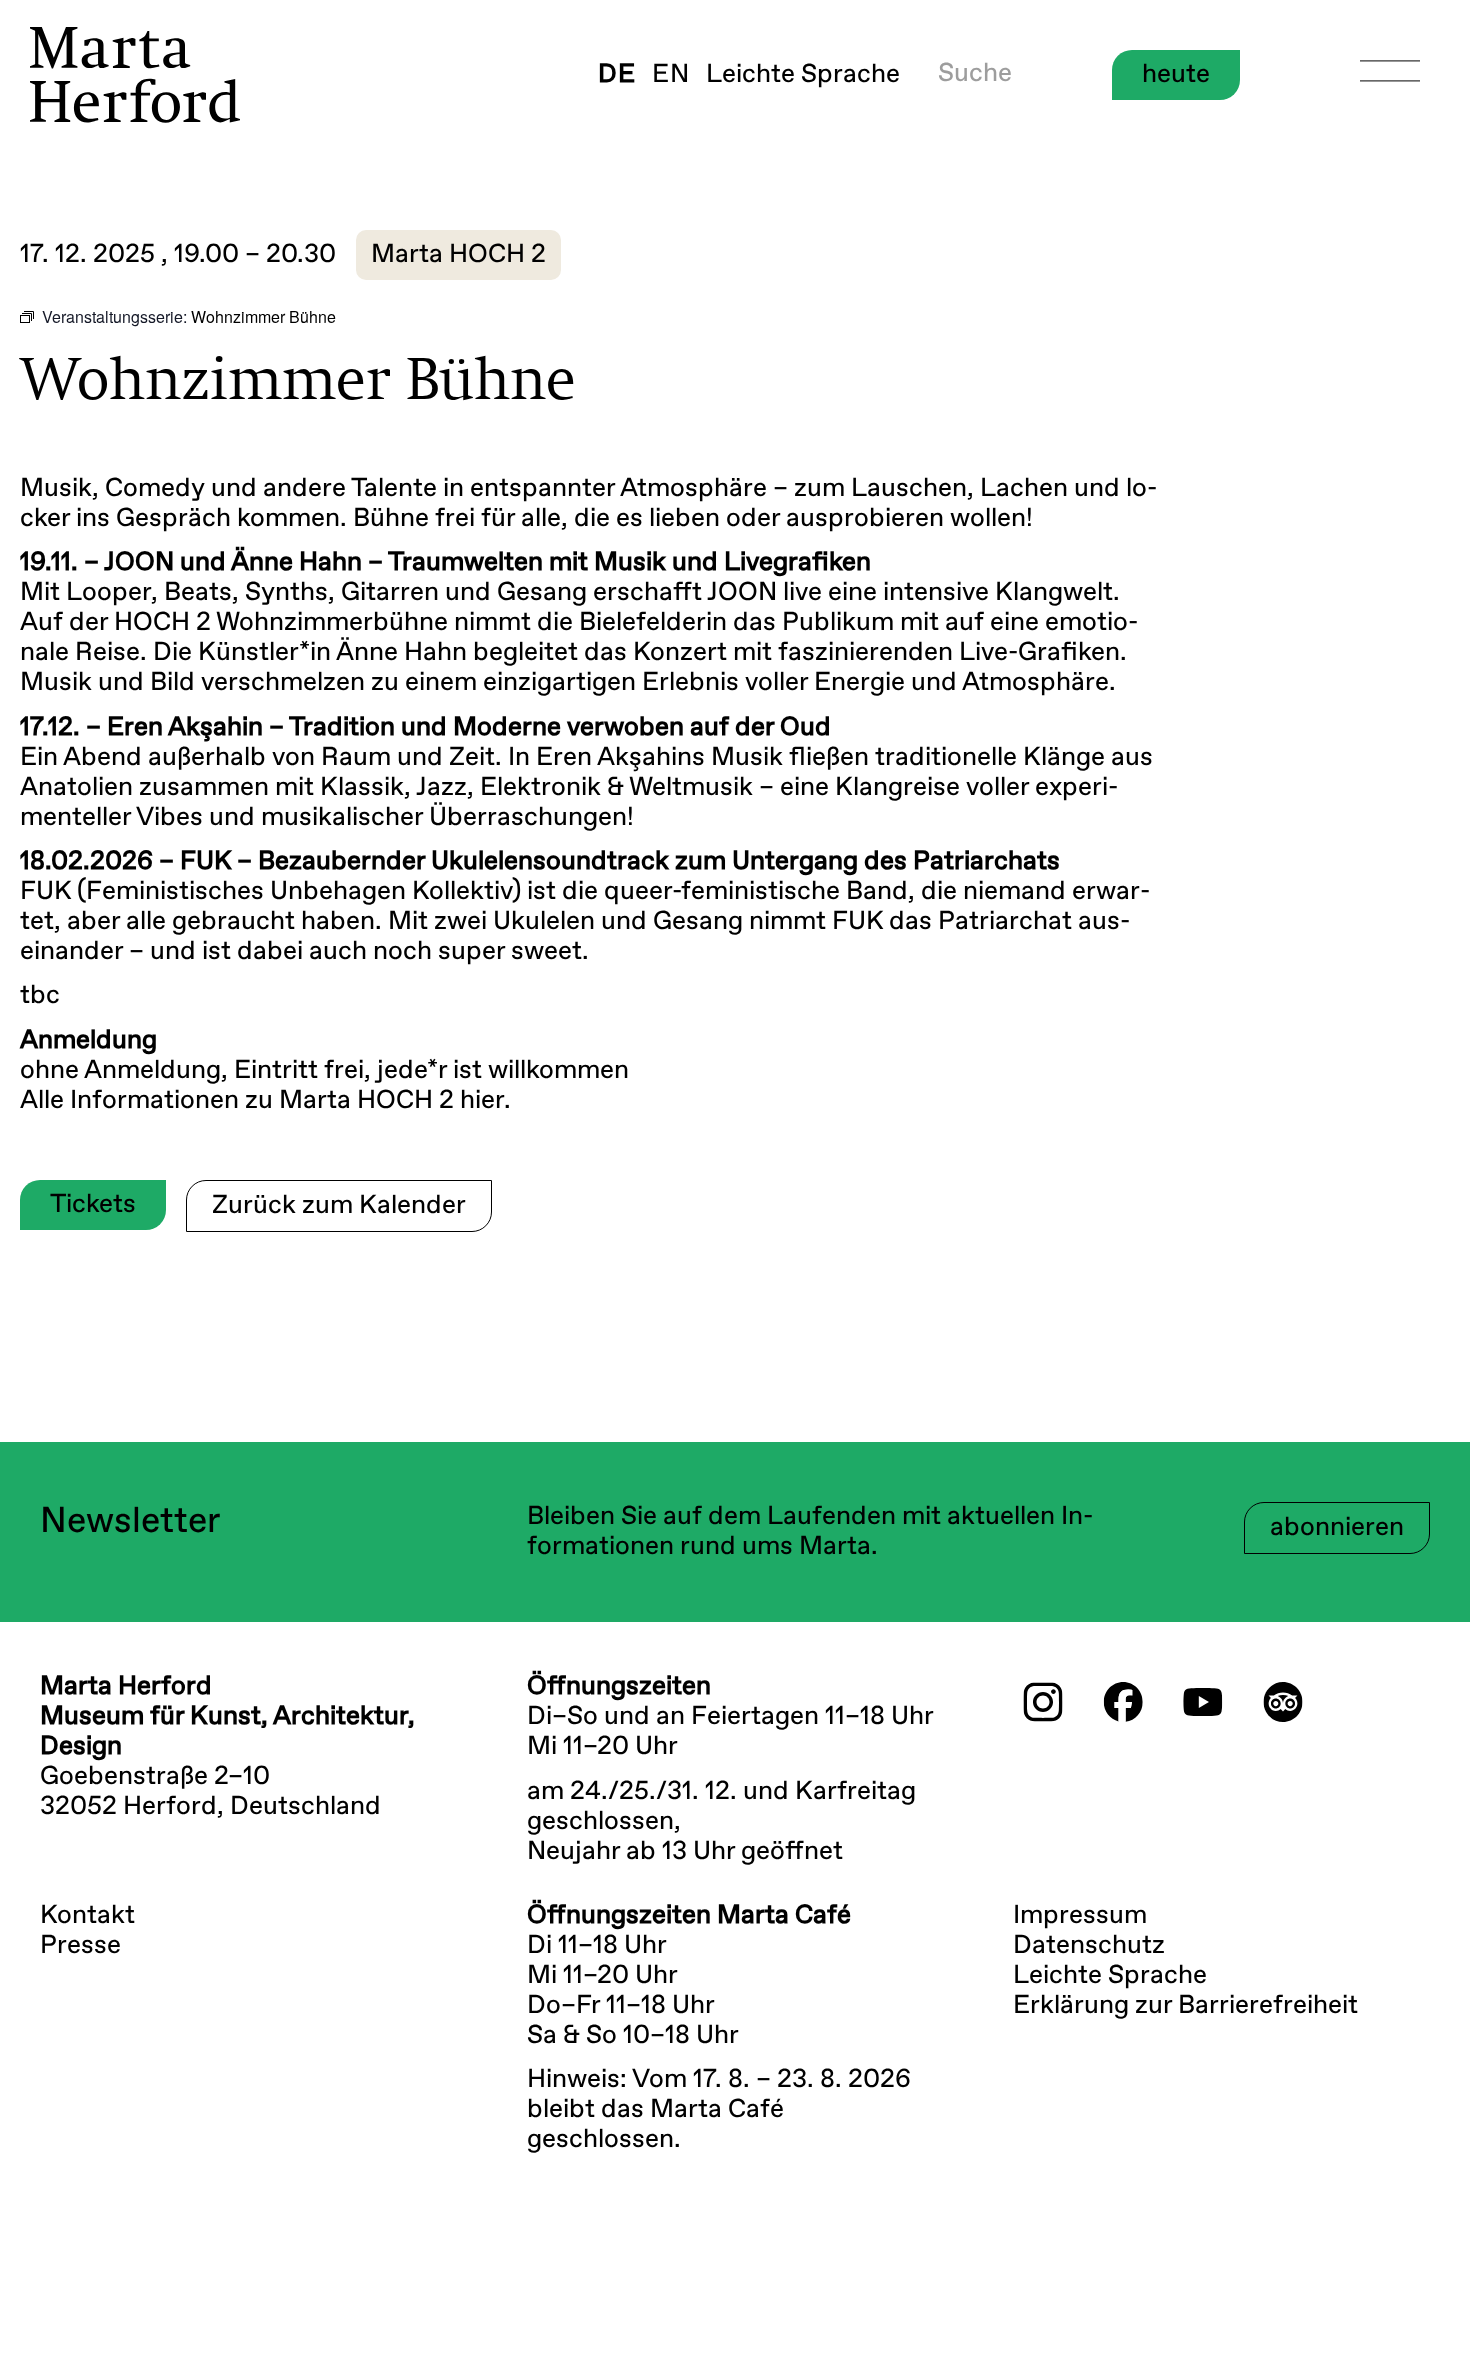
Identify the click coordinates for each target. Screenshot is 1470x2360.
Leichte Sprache (803, 75)
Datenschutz (1089, 1946)
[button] (458, 255)
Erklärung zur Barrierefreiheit (1185, 2006)
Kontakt (87, 1916)
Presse (80, 1946)
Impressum (1080, 1916)
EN (671, 75)
